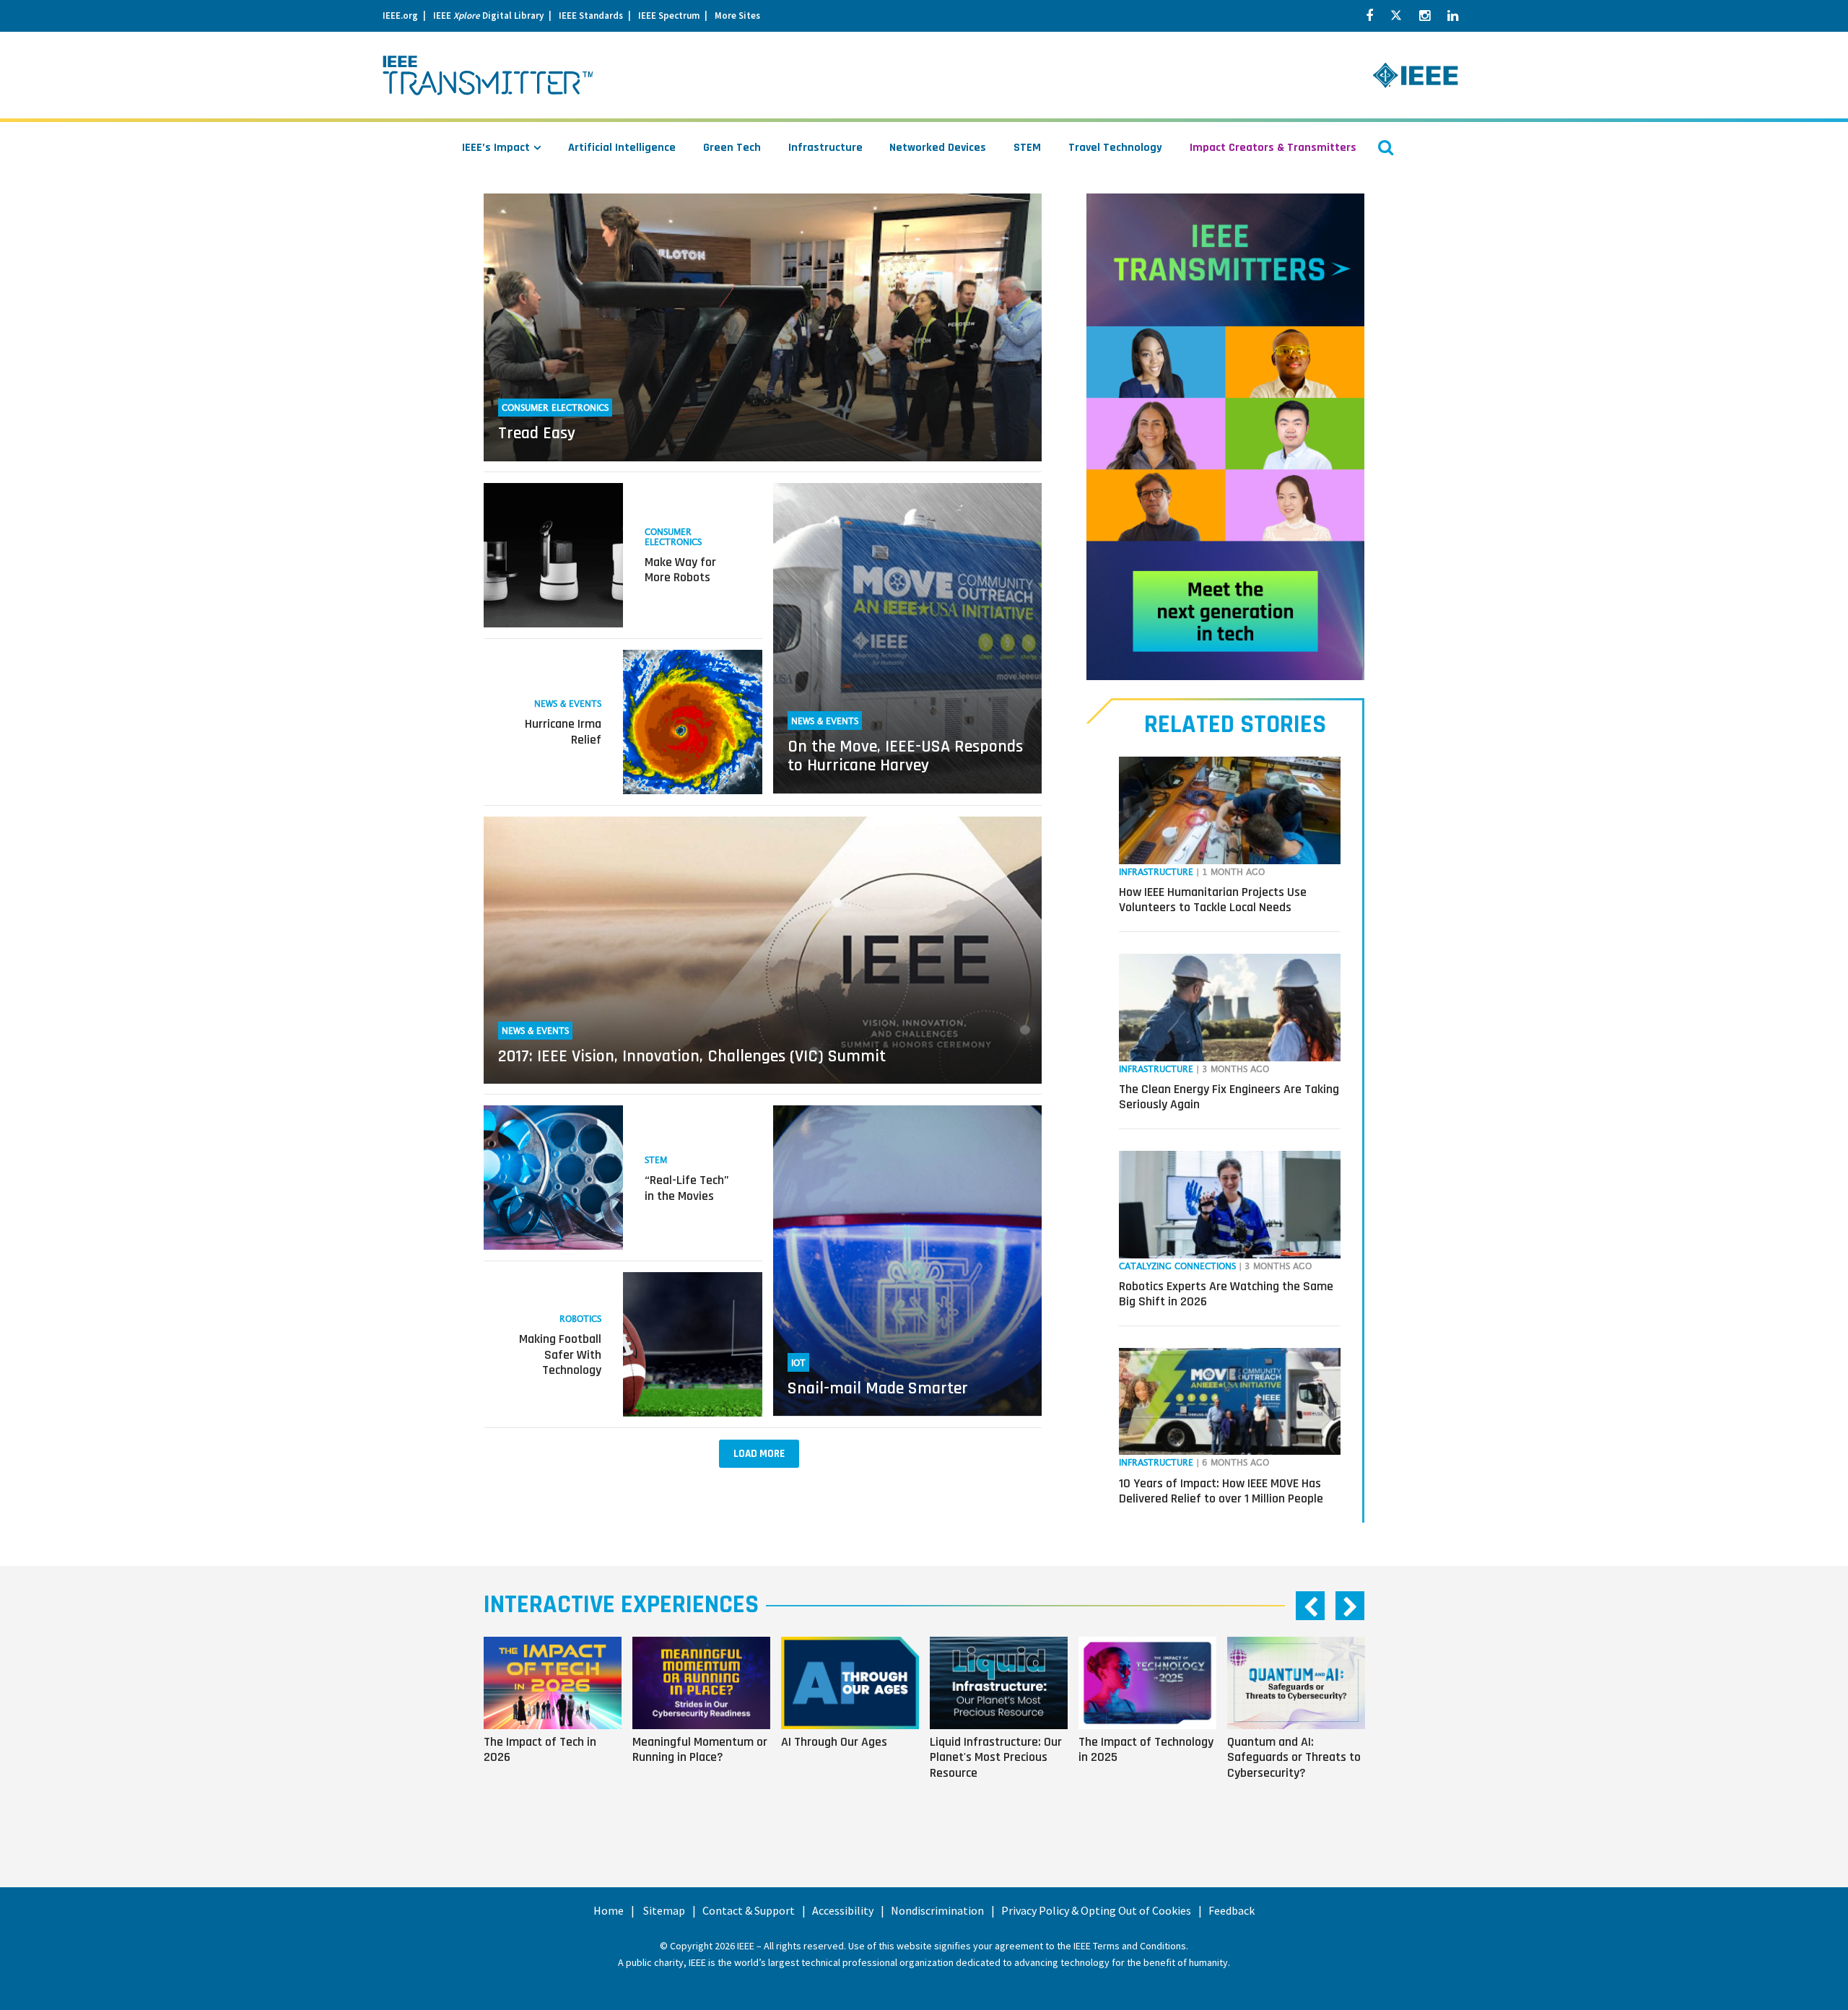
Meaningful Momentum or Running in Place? (700, 1749)
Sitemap (664, 1910)
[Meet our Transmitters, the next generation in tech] (1225, 437)
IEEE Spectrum (669, 16)
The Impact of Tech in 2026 (540, 1749)
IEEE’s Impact (496, 148)
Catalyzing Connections (1177, 1267)
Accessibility (843, 1910)
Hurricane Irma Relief (563, 732)
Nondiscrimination (937, 1910)
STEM (1027, 148)
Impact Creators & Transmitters (1273, 148)
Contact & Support (749, 1910)
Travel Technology (1115, 148)
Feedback (1232, 1910)
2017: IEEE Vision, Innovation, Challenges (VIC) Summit (692, 1056)
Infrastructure (825, 148)
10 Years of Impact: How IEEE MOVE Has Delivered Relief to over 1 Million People (1221, 1491)
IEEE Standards (591, 16)
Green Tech (732, 148)
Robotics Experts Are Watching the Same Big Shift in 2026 (1226, 1294)
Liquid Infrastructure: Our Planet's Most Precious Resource (996, 1757)
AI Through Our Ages (834, 1741)
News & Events (568, 704)
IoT (798, 1363)
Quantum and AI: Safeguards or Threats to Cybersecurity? (1294, 1757)
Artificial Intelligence (622, 148)
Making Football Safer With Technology (560, 1354)
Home (609, 1910)
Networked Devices (938, 148)
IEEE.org (400, 16)
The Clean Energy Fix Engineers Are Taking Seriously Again (1229, 1097)
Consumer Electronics (555, 408)
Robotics (580, 1319)
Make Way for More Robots (680, 570)
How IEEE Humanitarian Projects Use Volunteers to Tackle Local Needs (1213, 900)
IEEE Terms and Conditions (1130, 1946)
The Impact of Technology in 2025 (1146, 1749)
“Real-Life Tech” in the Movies (687, 1188)
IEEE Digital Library (488, 16)
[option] (558, 1728)
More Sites (737, 16)
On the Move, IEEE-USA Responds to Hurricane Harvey (905, 756)
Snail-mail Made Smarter (878, 1388)
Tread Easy (537, 433)
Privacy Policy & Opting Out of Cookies (1096, 1910)
